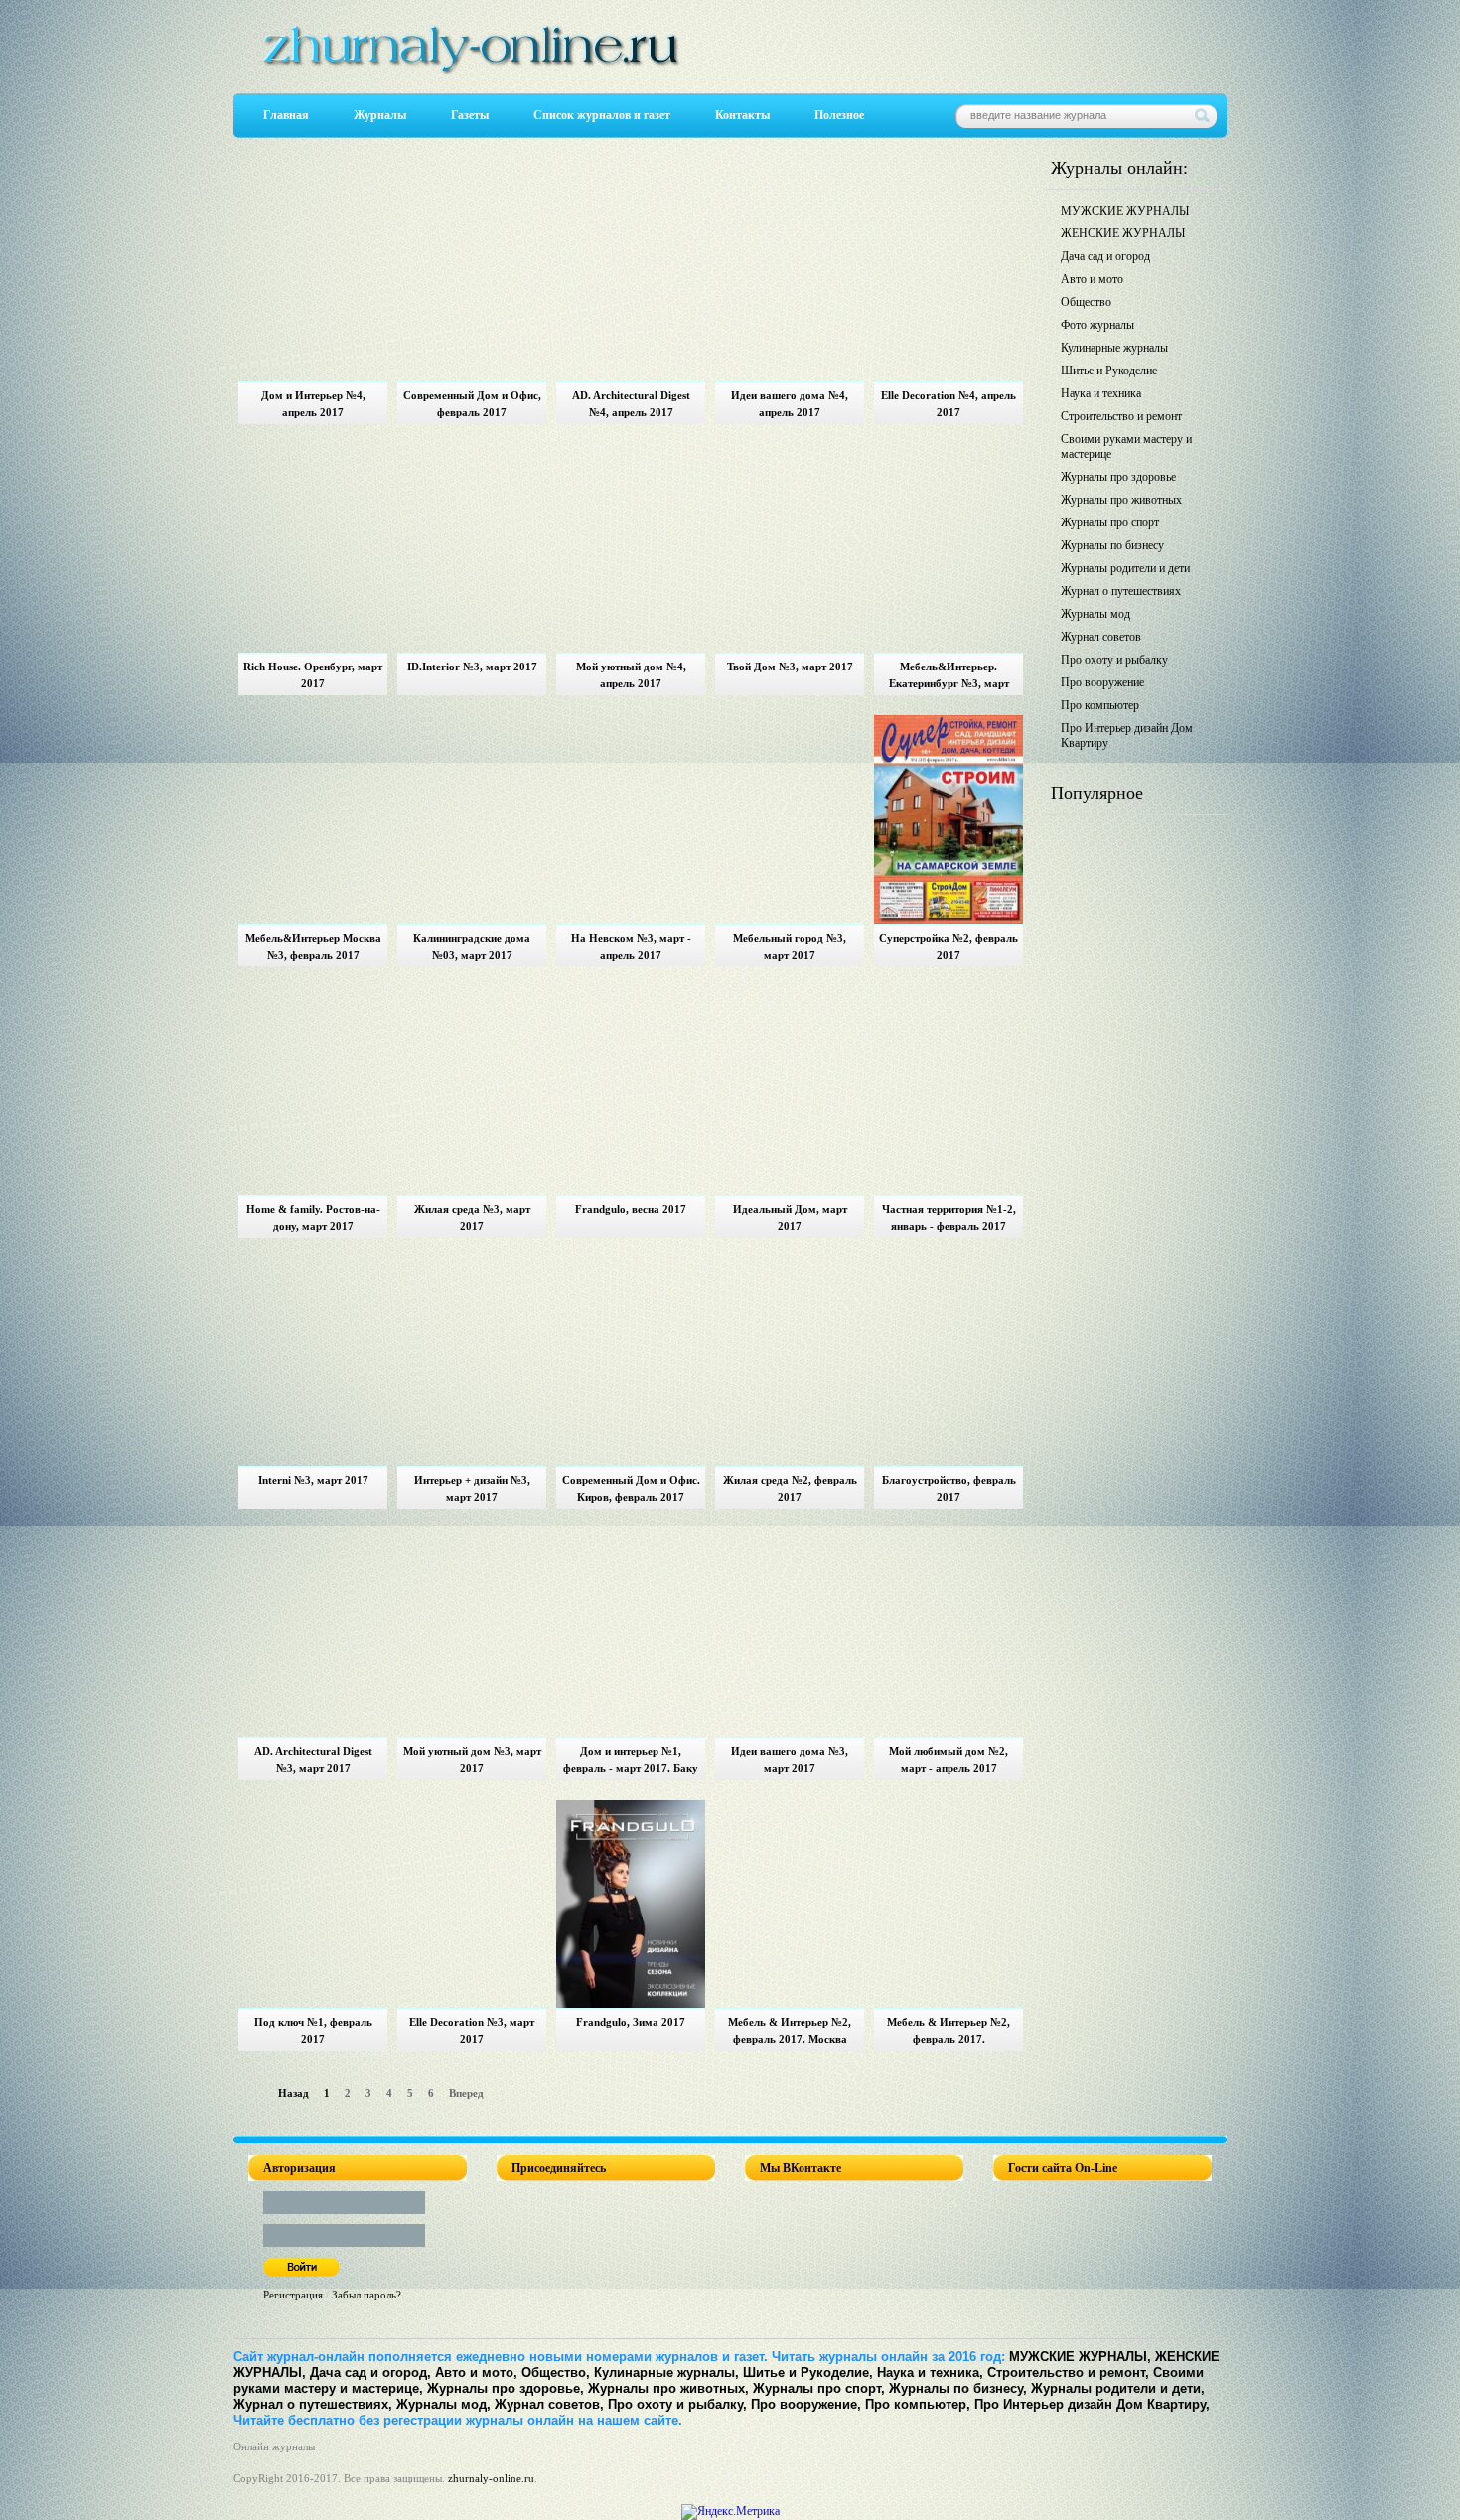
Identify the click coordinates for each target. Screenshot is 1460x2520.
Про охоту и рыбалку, (677, 2404)
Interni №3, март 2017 (313, 1480)
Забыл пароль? (366, 2295)
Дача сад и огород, (370, 2372)
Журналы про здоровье (1118, 477)
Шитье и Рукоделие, (808, 2372)
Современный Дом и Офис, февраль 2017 (472, 404)
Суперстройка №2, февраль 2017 (949, 946)
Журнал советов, (549, 2404)
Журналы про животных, (668, 2388)
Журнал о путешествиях (1121, 591)
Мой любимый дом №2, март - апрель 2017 (949, 1760)
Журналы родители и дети (1125, 568)
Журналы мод (1095, 614)
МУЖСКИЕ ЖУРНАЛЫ (1125, 211)
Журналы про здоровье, (506, 2388)
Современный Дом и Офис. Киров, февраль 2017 (631, 1488)
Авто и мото (1092, 279)
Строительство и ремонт (1121, 416)
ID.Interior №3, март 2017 (472, 667)
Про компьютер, (918, 2404)
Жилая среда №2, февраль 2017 (790, 1488)
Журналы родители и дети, (1118, 2388)
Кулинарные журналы (1114, 348)
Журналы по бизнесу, (958, 2388)
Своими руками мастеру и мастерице (1126, 446)
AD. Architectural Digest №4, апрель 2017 (631, 404)
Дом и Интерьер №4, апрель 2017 (313, 404)
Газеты (470, 115)
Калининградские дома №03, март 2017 (472, 946)
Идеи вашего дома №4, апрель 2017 (790, 404)
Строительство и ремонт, (1068, 2372)
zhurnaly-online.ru (491, 2478)
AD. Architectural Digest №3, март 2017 (313, 1760)
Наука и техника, (930, 2372)
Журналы (380, 115)
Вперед (466, 2093)
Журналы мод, (443, 2404)
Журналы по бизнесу (1112, 545)
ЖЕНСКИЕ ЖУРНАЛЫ (1123, 233)
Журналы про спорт (1110, 522)
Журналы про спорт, (819, 2388)
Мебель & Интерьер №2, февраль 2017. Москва (790, 2031)
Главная (286, 115)
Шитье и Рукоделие (1109, 371)
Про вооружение (1102, 682)
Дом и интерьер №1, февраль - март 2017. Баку (631, 1760)
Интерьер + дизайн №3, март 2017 (472, 1488)
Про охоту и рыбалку (1114, 660)
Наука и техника (1101, 393)
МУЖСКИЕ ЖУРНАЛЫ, (1080, 2357)
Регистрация (293, 2295)
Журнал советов (1101, 637)
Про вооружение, (806, 2404)
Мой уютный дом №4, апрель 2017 (631, 675)
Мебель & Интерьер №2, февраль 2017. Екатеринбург (949, 2034)
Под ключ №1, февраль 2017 (313, 2031)
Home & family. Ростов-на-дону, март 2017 (313, 1217)
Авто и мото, (476, 2372)
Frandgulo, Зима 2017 (631, 2022)
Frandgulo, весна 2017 (631, 1209)
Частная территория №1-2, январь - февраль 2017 (949, 1217)
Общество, (556, 2372)
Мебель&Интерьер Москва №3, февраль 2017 (313, 946)
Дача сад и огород (1105, 256)
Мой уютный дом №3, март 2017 (472, 1760)
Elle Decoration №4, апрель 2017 (949, 404)
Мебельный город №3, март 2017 (790, 946)
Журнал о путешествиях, (313, 2404)
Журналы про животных (1121, 500)
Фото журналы (1097, 325)
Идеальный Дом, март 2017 (790, 1217)
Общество (1086, 302)
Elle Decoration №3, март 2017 (472, 2031)
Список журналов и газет (602, 115)
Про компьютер (1100, 705)
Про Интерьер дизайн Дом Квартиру (1127, 736)
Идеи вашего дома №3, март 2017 (790, 1760)
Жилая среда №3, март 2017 (472, 1217)
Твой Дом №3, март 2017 (790, 667)
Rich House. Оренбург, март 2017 (313, 675)
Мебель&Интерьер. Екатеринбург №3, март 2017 (949, 678)
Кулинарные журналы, (666, 2372)
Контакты (742, 115)
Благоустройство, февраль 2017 (949, 1488)
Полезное (839, 115)
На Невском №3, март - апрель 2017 (631, 946)
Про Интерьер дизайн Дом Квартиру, (1092, 2404)
